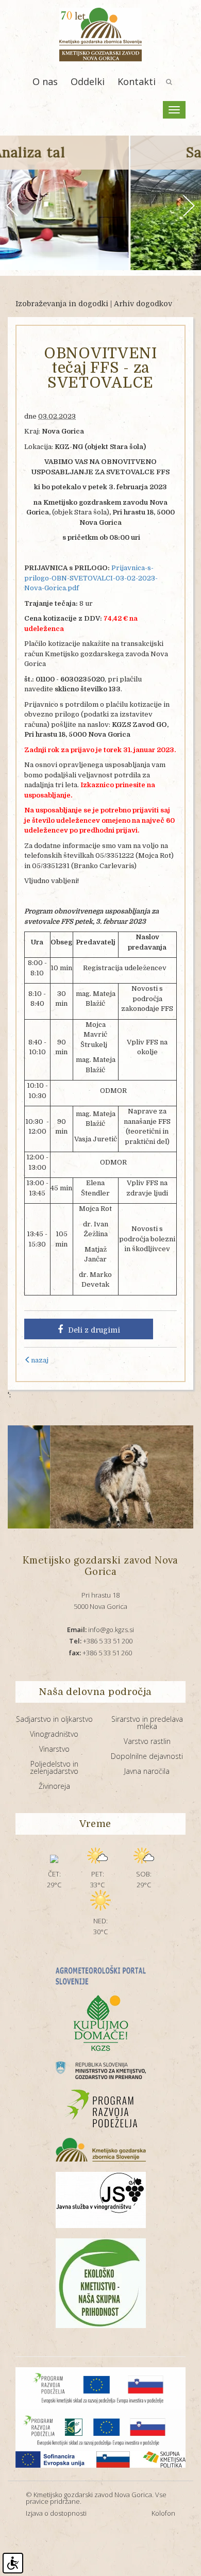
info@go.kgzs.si (100, 1630)
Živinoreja (54, 1786)
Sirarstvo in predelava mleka (147, 1723)
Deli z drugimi (94, 1330)
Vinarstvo (54, 1749)
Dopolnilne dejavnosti (147, 1756)
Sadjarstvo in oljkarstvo (54, 1719)
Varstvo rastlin (147, 1741)
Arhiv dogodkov (143, 304)
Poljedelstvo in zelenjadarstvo (54, 1767)
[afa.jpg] (85, 1477)
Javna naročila (147, 1771)
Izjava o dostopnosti (56, 2513)
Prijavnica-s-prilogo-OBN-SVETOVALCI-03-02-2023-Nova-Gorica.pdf (91, 578)
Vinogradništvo (54, 1734)
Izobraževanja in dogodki (62, 304)
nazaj (40, 1360)
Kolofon (163, 2513)
